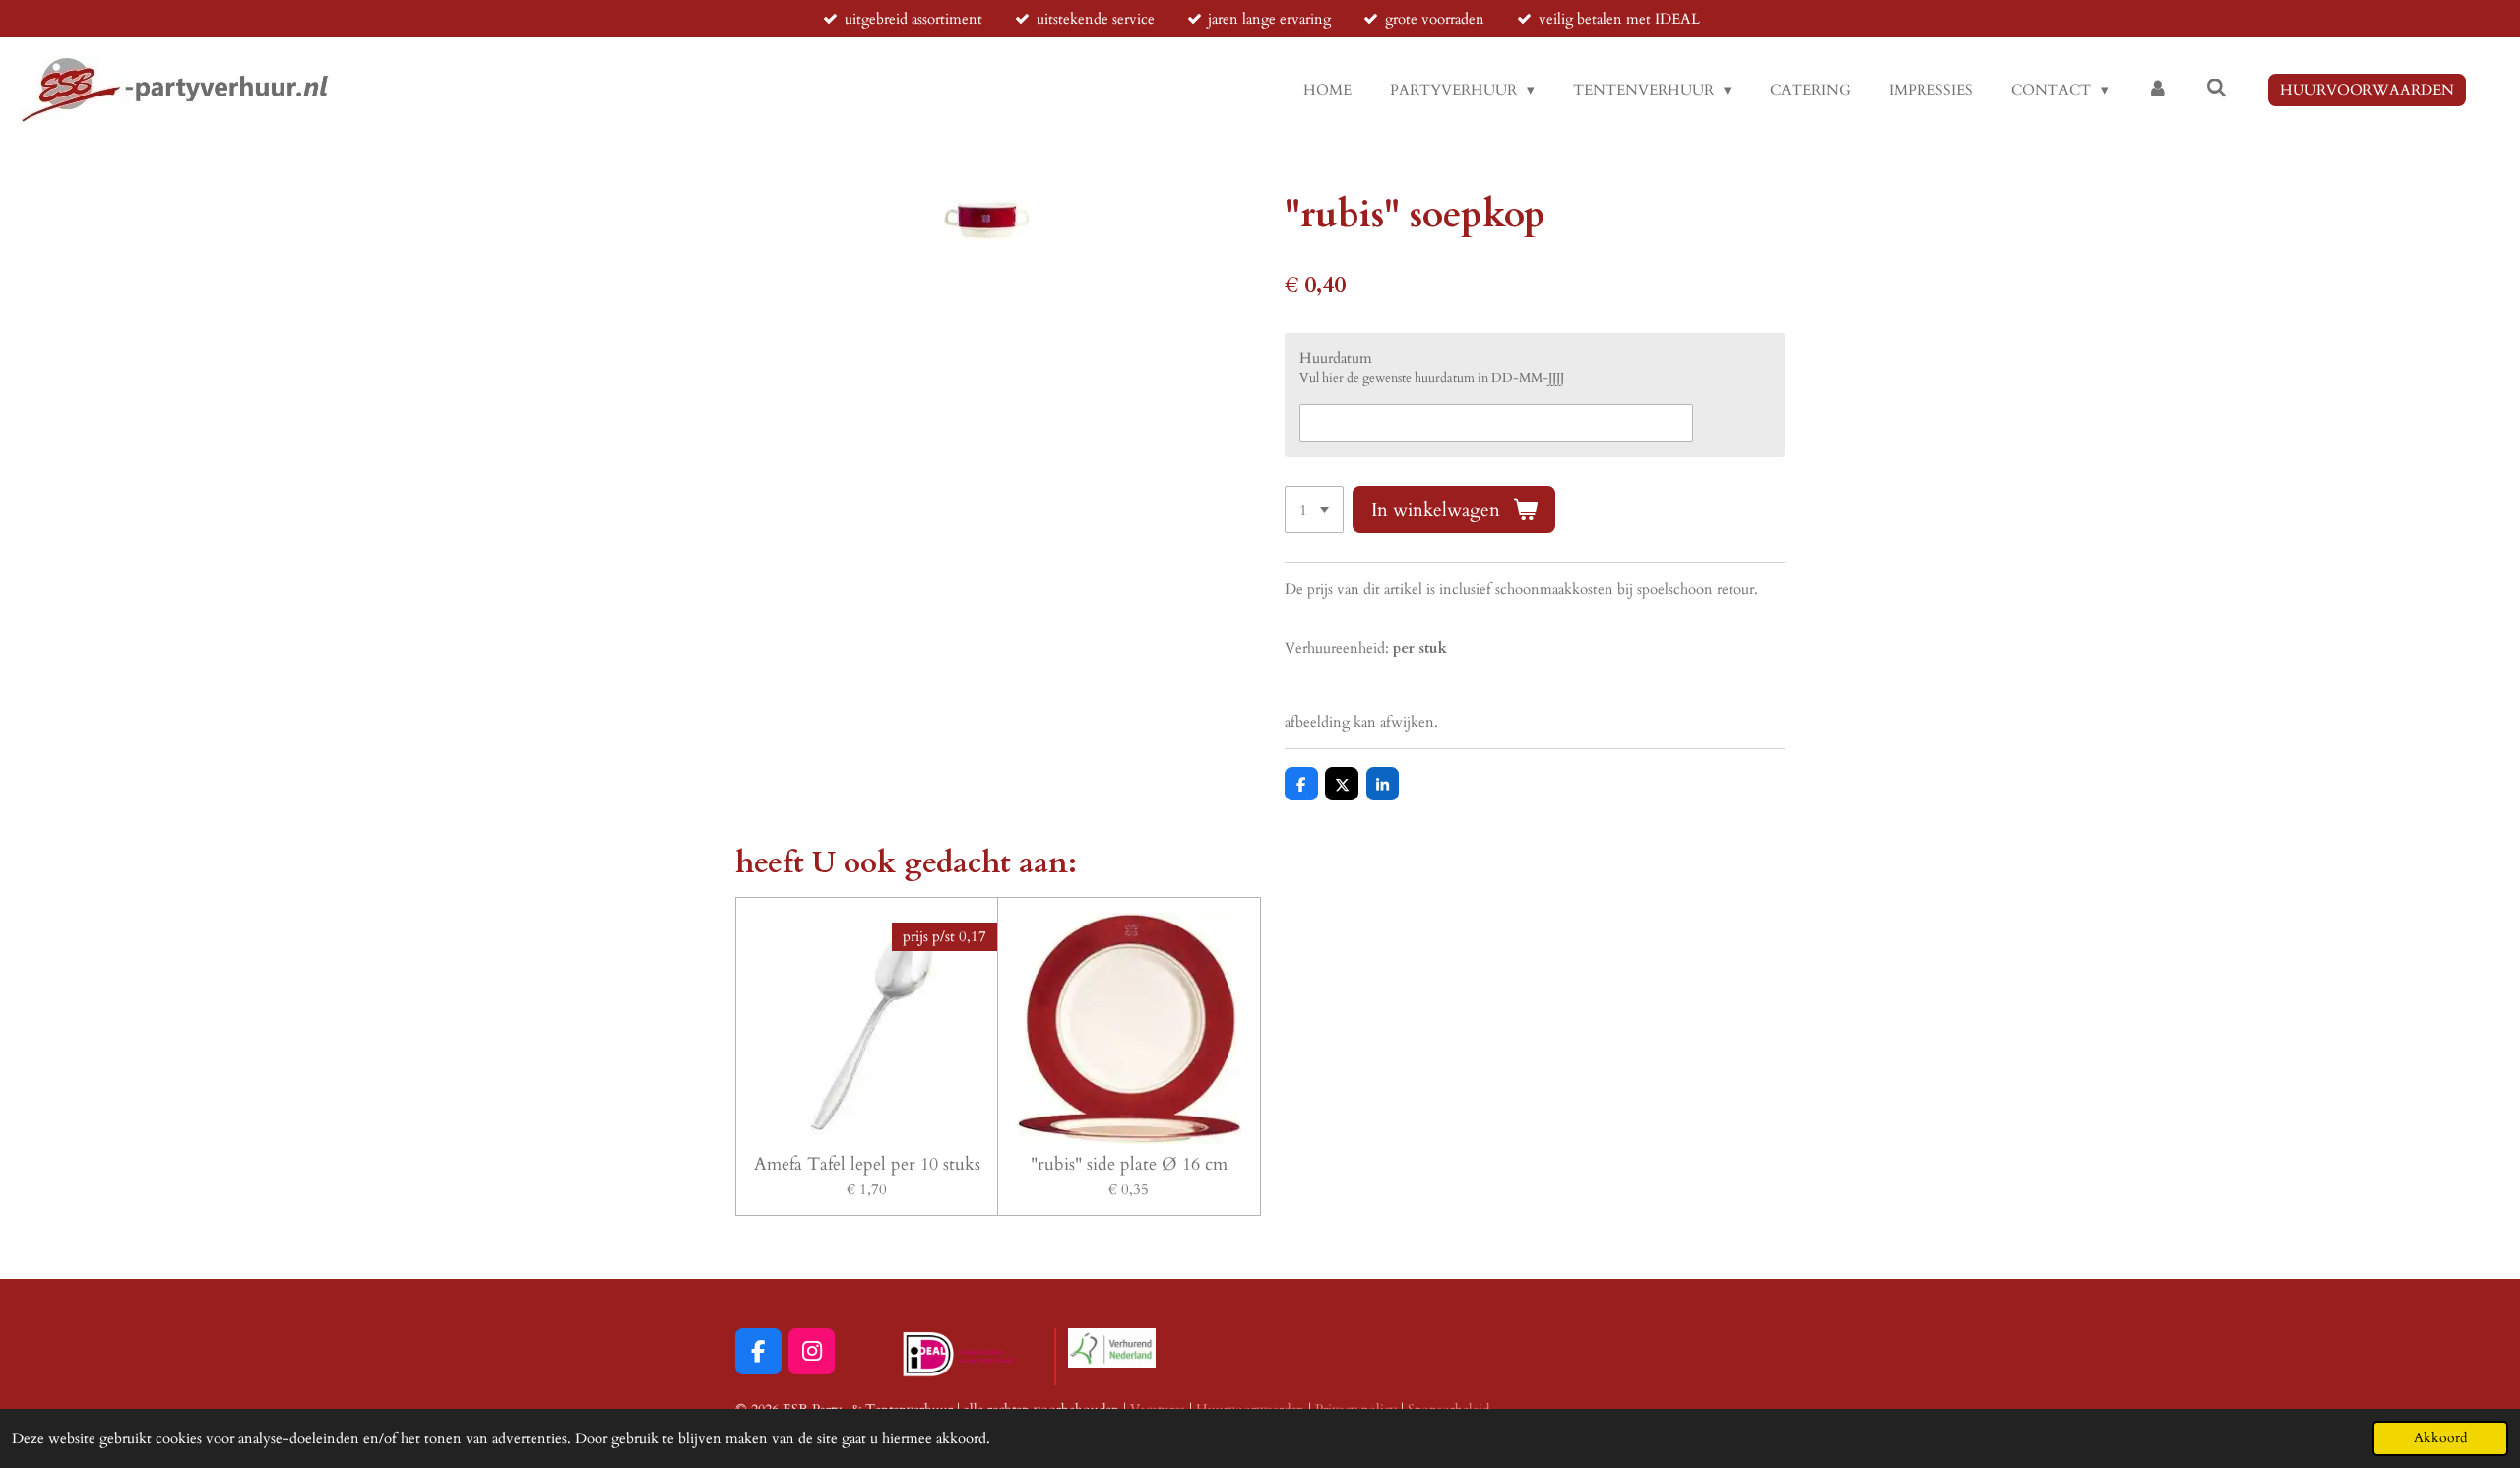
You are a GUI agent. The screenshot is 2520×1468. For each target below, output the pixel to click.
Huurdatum (1336, 358)
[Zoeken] (2216, 89)
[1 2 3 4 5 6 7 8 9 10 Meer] (1314, 510)
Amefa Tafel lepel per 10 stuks (867, 1164)
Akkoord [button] (2440, 1438)
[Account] (2157, 90)
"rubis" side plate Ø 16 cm (1129, 1164)
